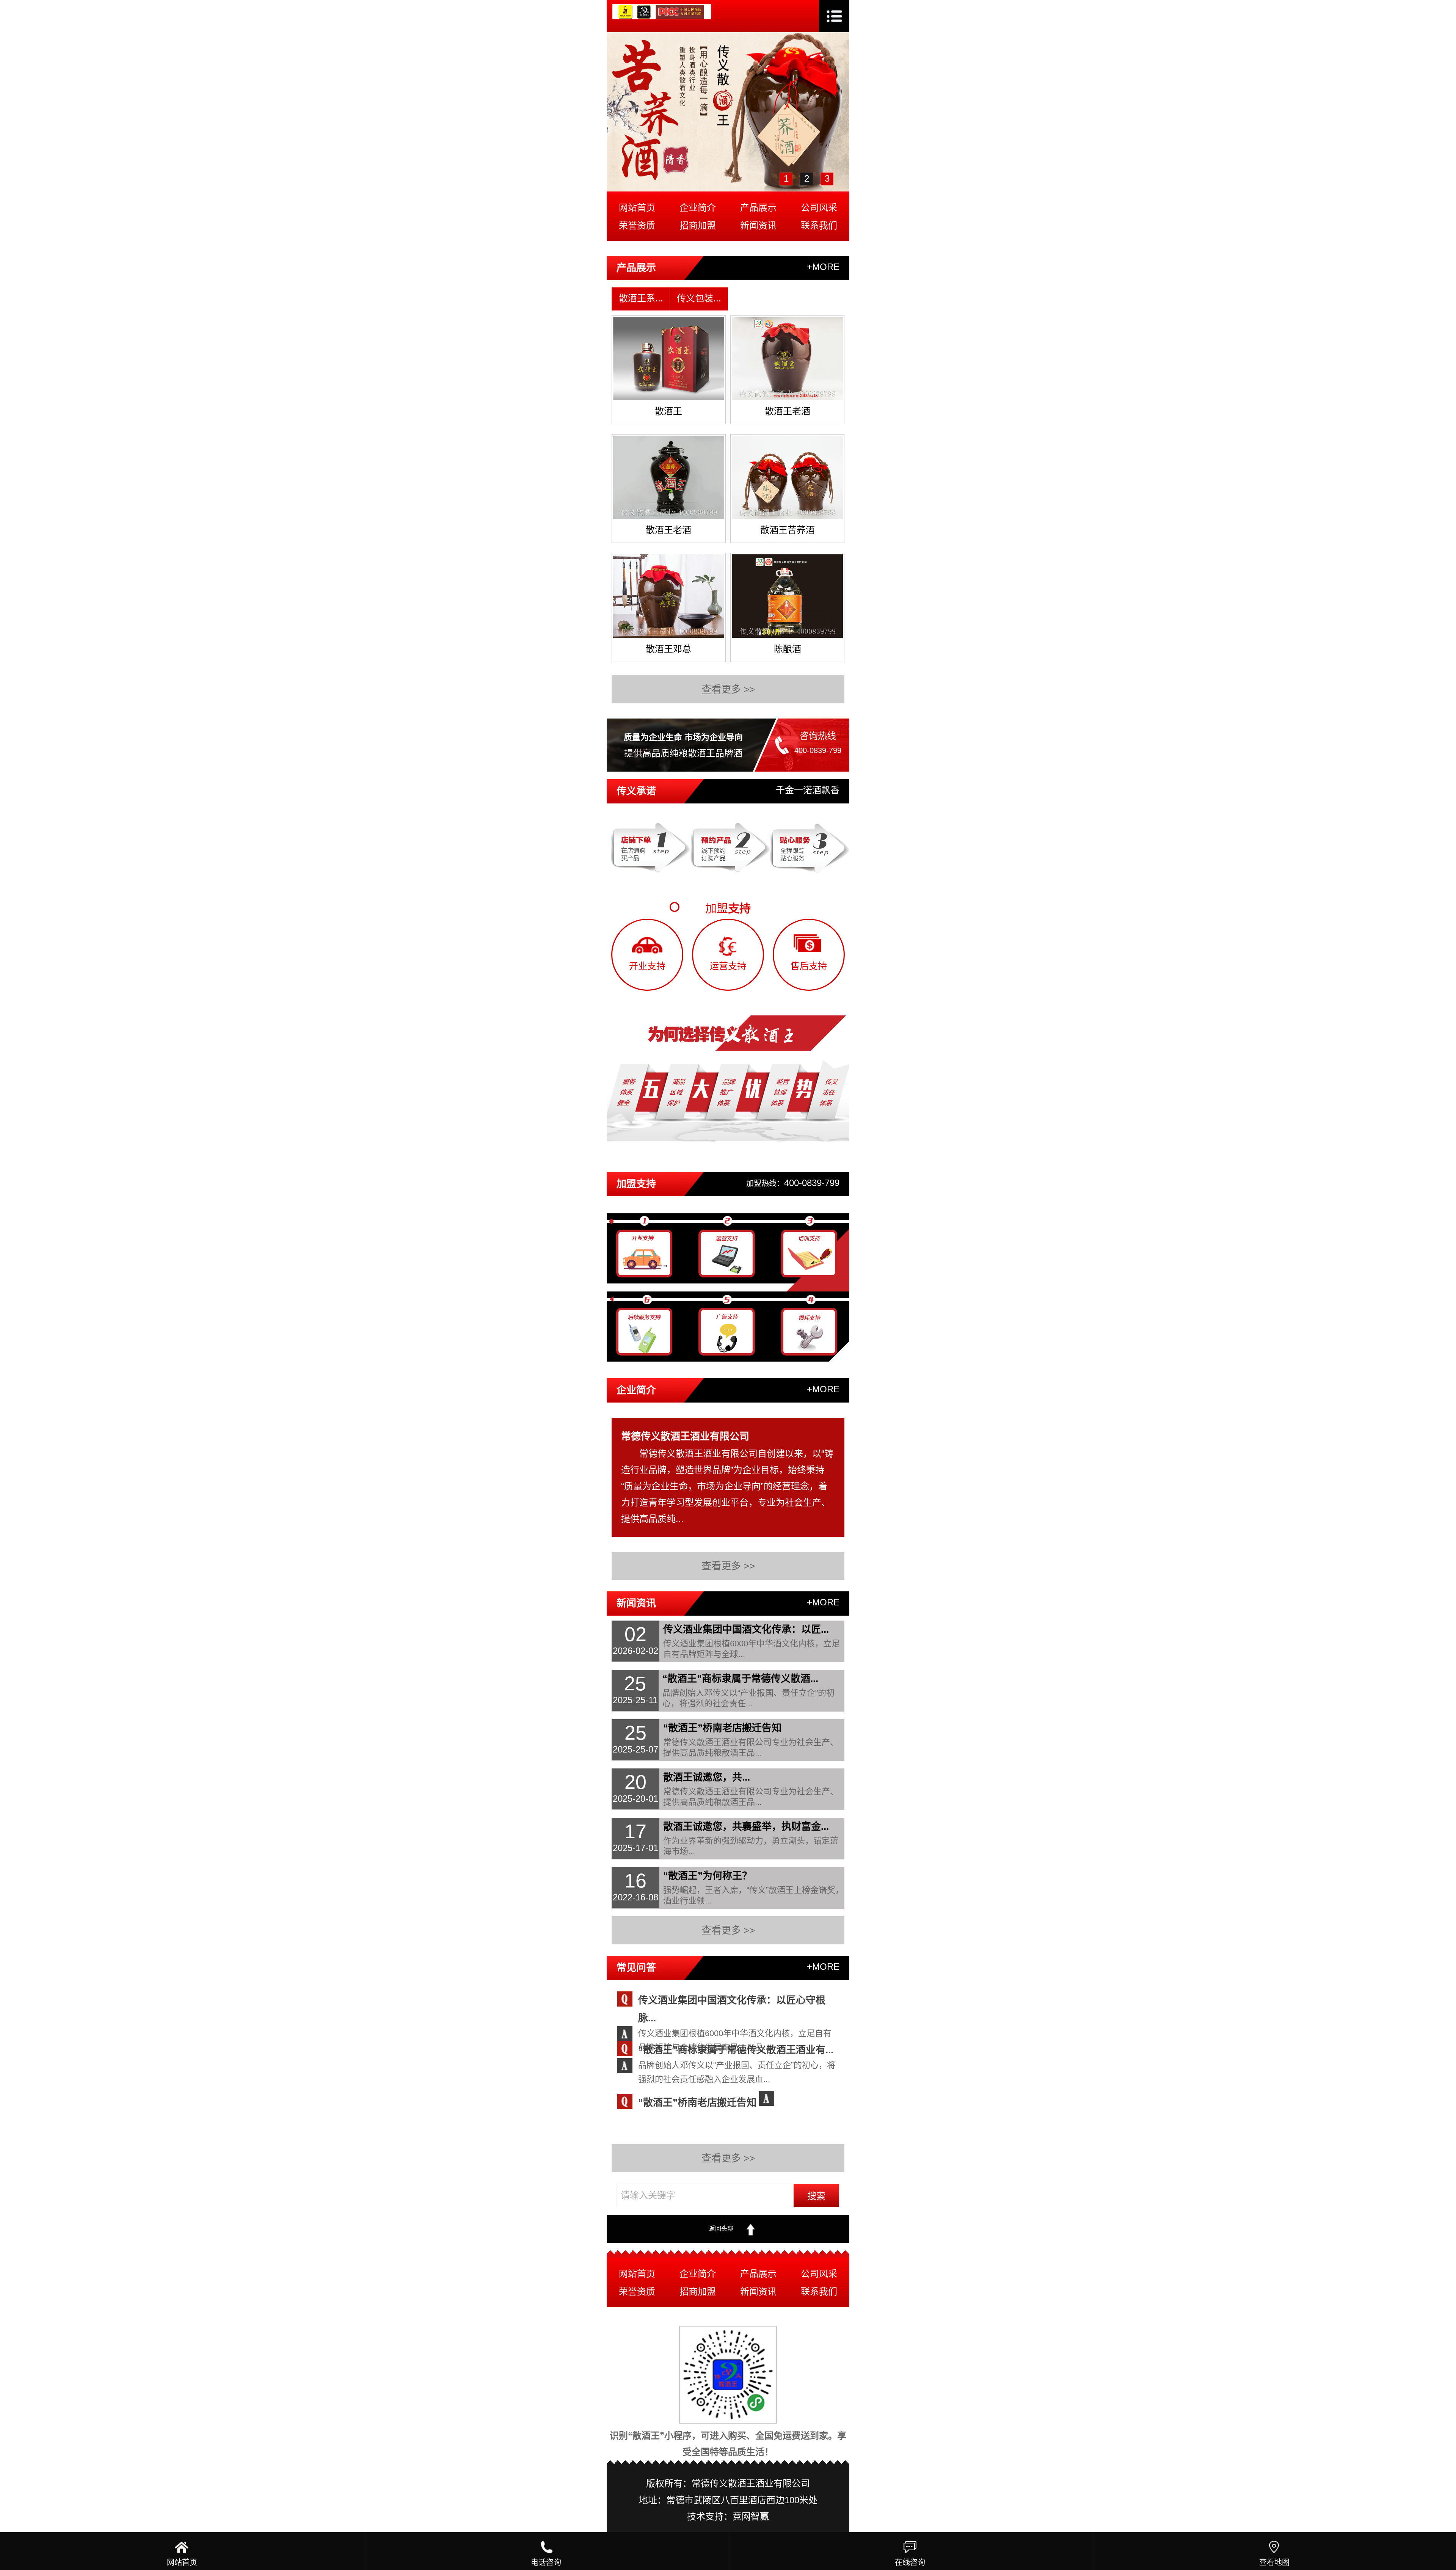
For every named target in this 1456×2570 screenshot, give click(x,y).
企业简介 (698, 208)
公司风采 (819, 208)
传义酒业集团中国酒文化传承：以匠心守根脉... (732, 2000)
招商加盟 (698, 225)
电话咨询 (546, 2562)
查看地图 (1274, 2562)
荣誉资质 (637, 225)
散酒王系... (641, 298)
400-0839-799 (818, 750)
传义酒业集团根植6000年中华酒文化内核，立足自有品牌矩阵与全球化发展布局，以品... (735, 2035)
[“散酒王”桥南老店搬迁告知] (770, 2098)
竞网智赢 (751, 2516)
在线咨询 (910, 2562)
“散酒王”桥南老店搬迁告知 (697, 2102)
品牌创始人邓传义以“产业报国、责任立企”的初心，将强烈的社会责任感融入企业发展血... (737, 2067)
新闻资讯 (758, 225)
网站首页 (637, 208)
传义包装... (699, 298)
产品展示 (758, 208)
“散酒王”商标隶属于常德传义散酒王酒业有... (736, 2050)
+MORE (823, 267)
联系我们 (819, 225)
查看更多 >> (728, 689)
